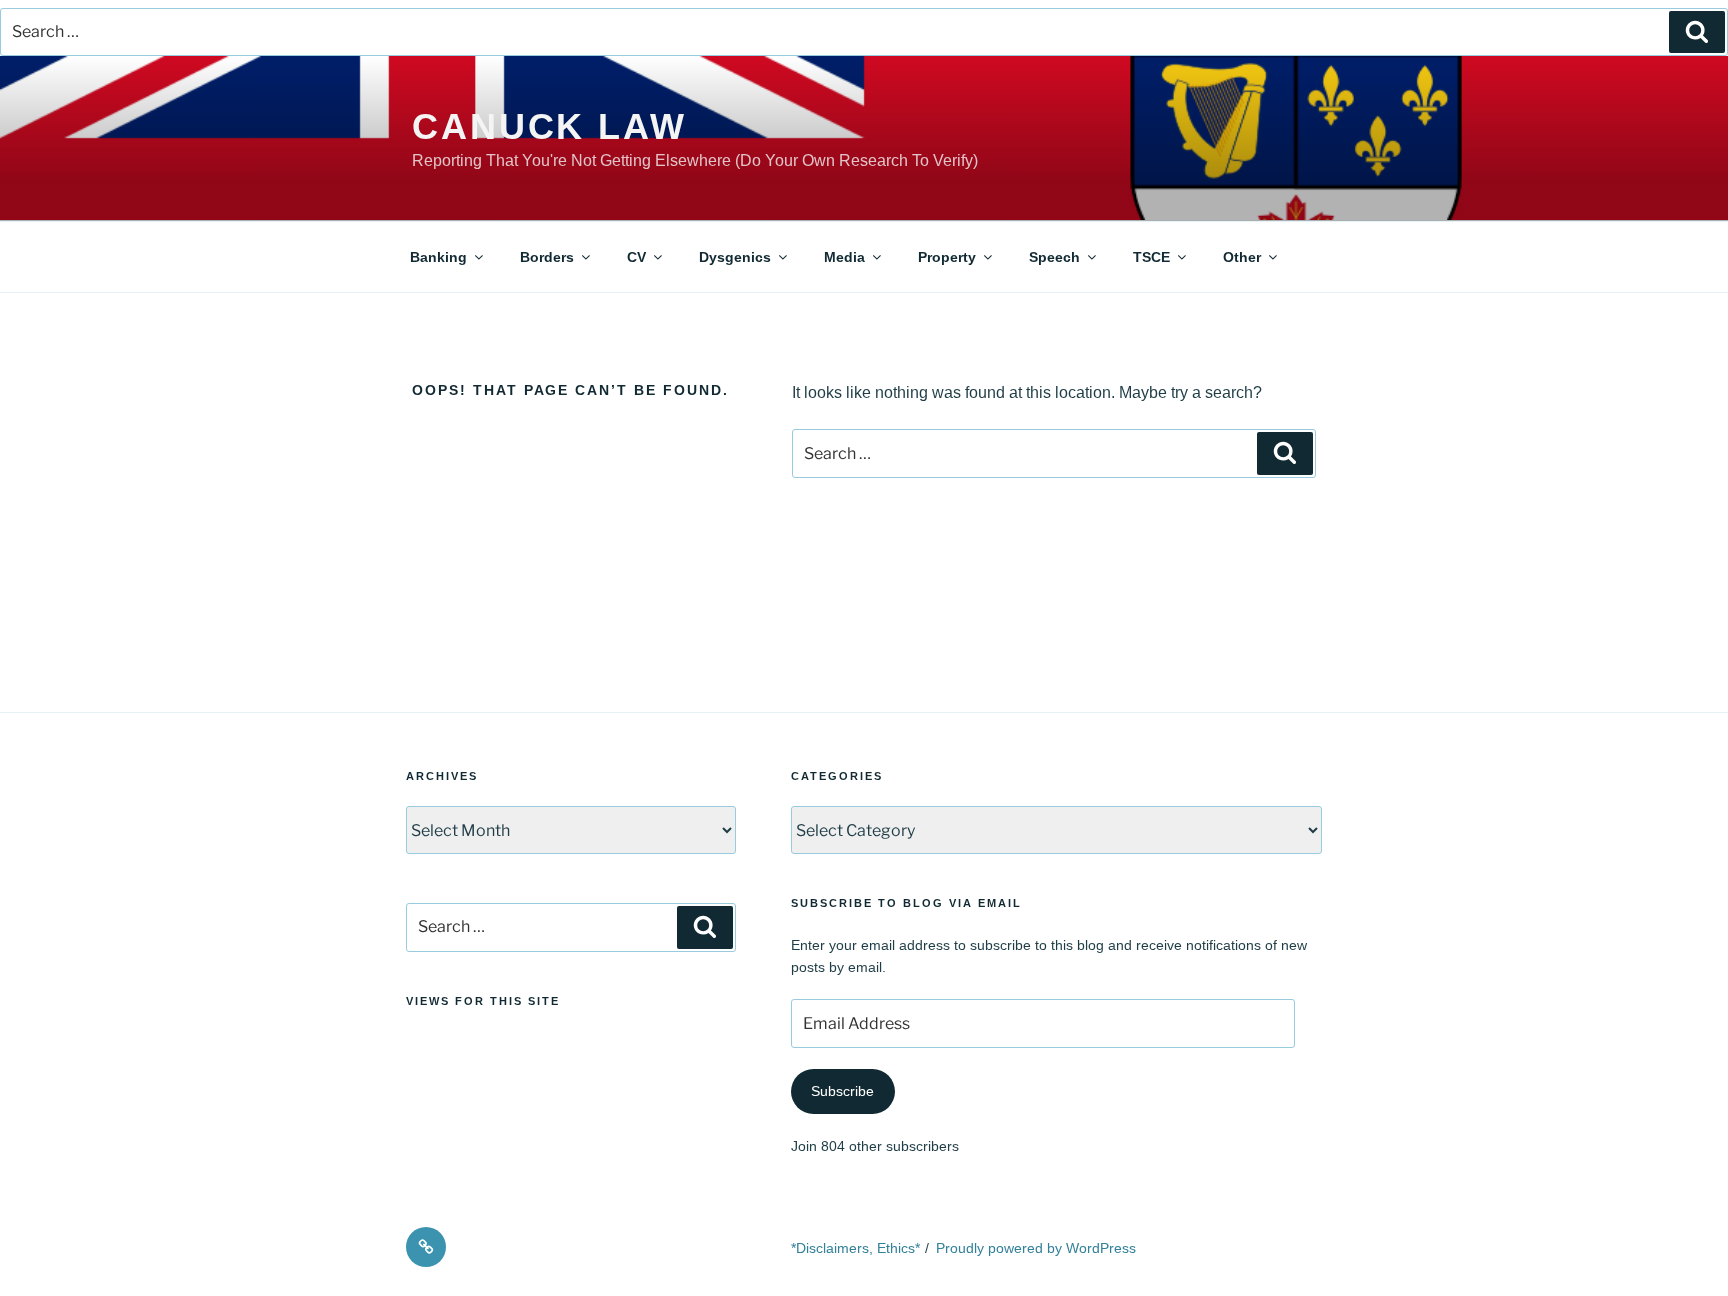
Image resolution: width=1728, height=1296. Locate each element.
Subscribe (842, 1091)
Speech (1054, 257)
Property (947, 257)
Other (1242, 257)
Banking (438, 257)
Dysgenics (735, 257)
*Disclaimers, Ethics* (855, 1248)
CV (636, 257)
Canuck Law (549, 126)
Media (844, 257)
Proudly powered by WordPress (1036, 1248)
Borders (547, 257)
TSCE (1151, 257)
